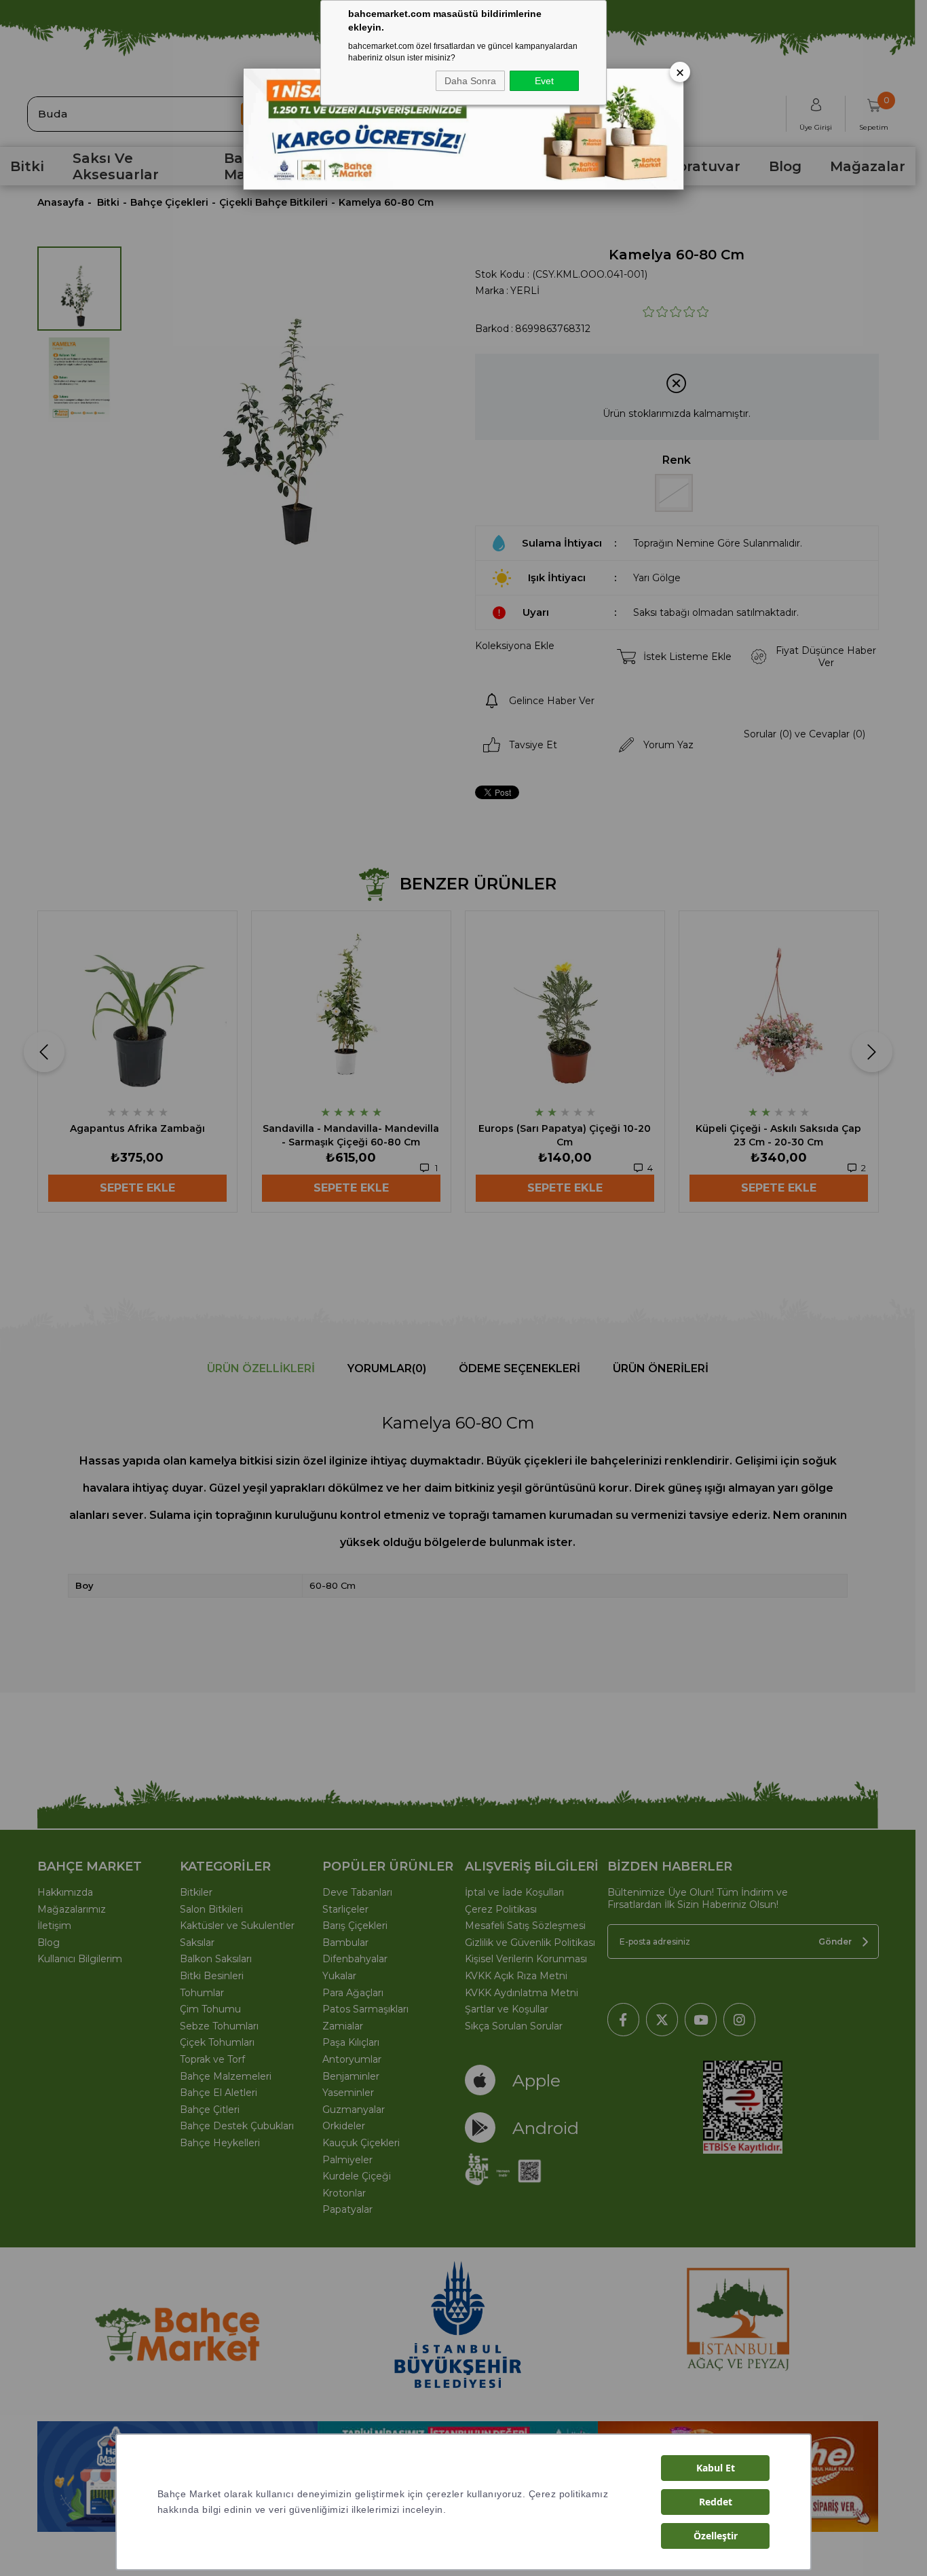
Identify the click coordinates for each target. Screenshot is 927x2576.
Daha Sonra (470, 81)
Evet (544, 81)
